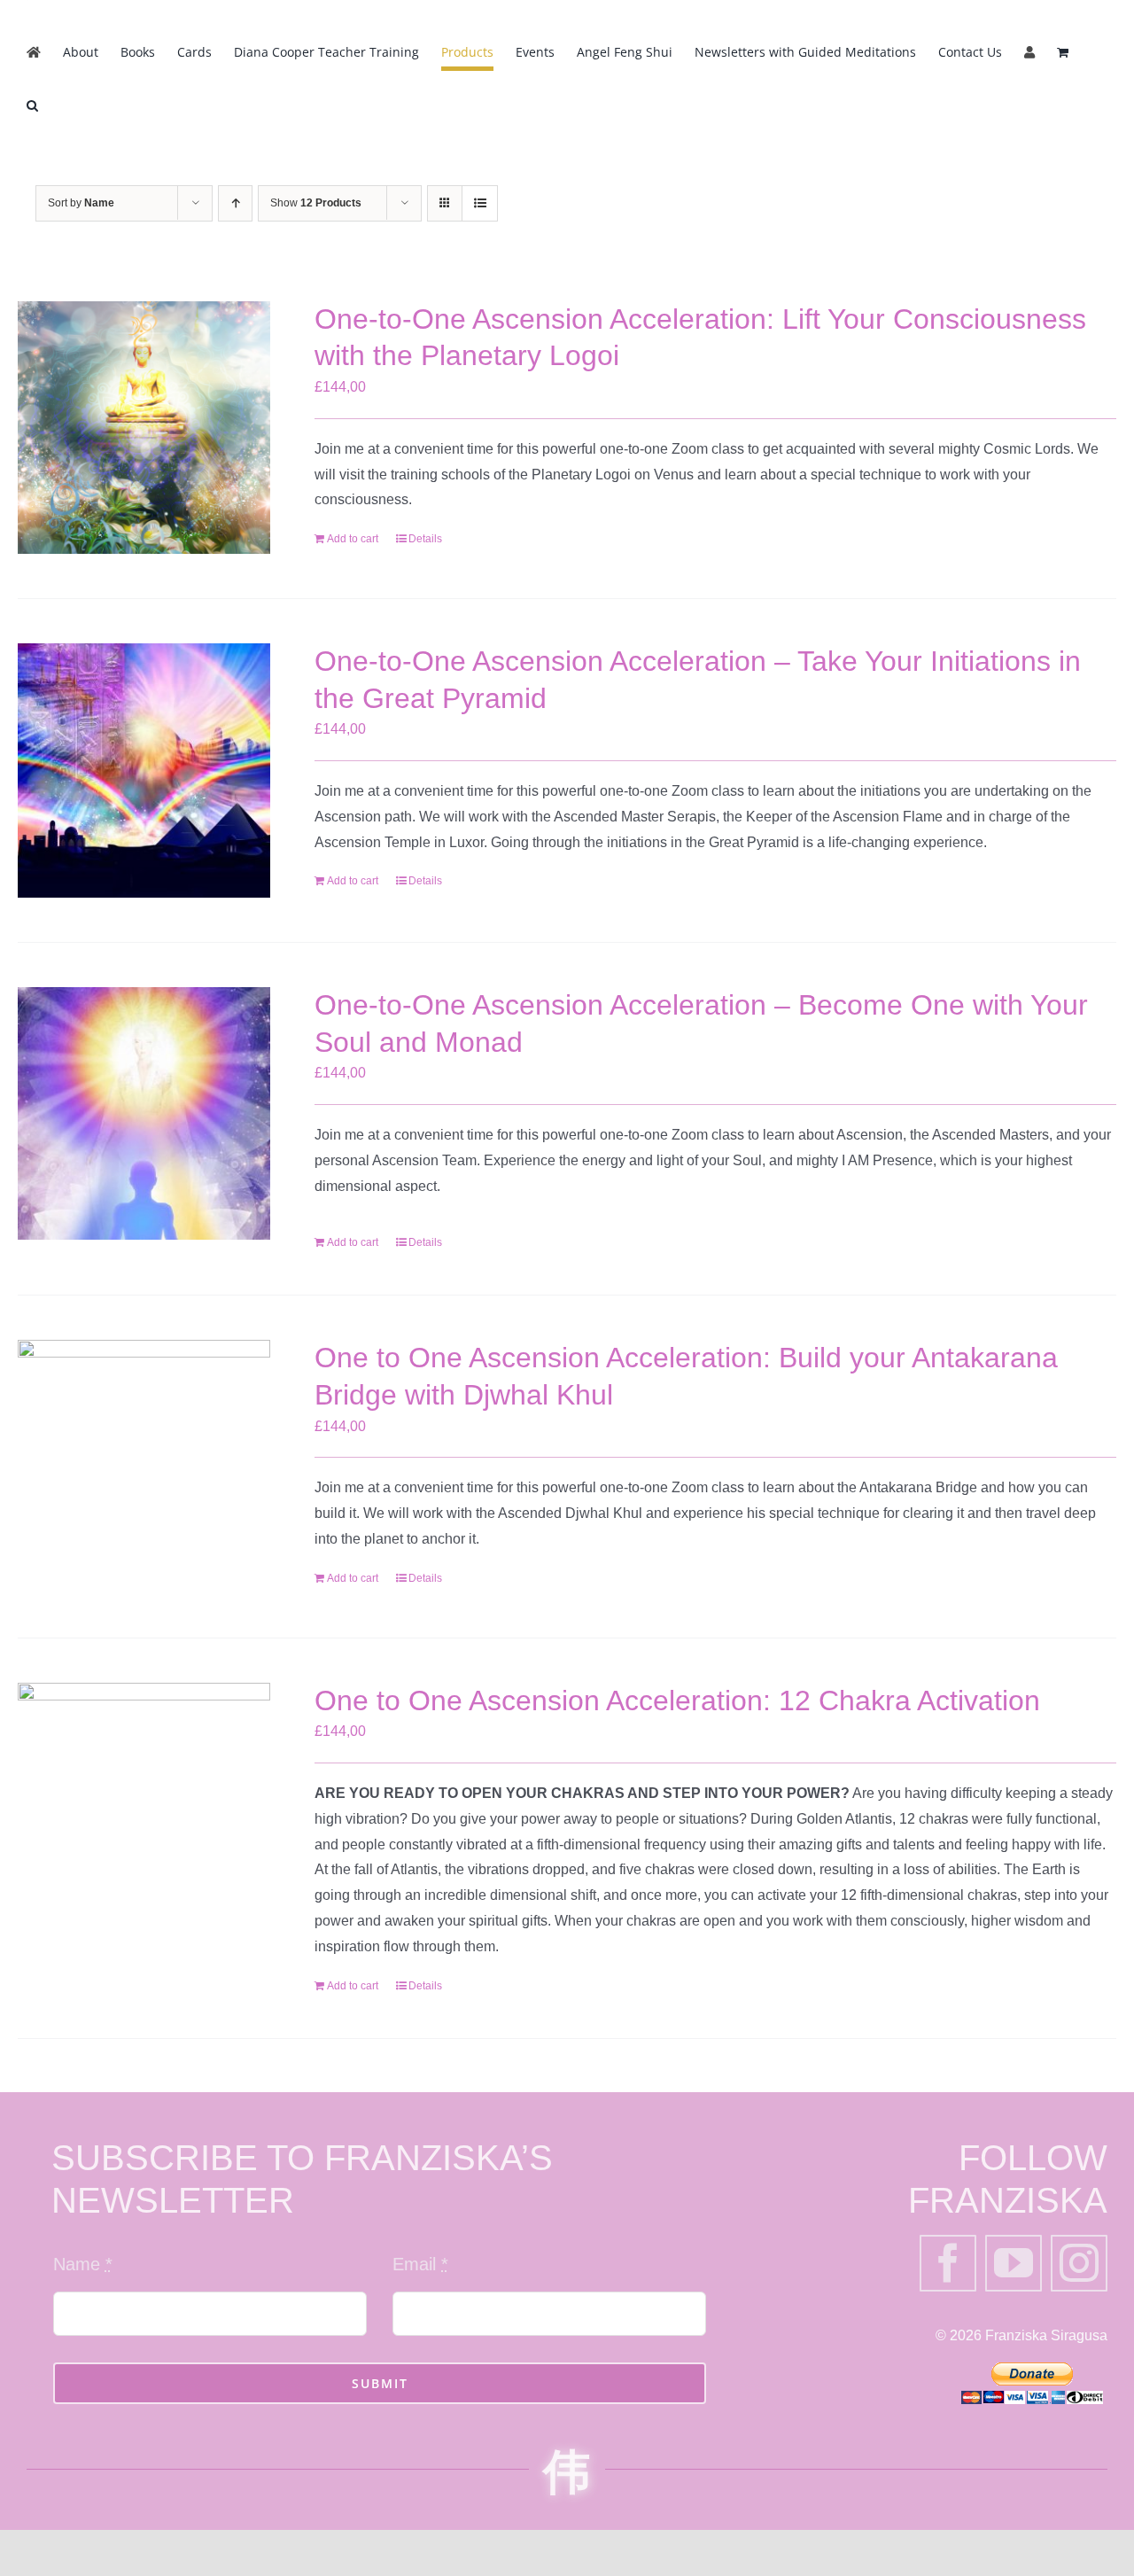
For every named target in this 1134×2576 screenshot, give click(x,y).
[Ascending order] (235, 203)
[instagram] (1079, 2263)
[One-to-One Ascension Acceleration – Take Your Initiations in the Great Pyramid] (144, 770)
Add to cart (353, 539)
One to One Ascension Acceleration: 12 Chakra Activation (677, 1700)
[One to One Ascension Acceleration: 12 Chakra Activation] (144, 1786)
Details (425, 539)
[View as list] (480, 203)
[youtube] (1014, 2263)
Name (83, 2264)
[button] (32, 105)
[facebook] (948, 2263)
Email (420, 2264)
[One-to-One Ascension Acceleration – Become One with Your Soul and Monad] (144, 1113)
